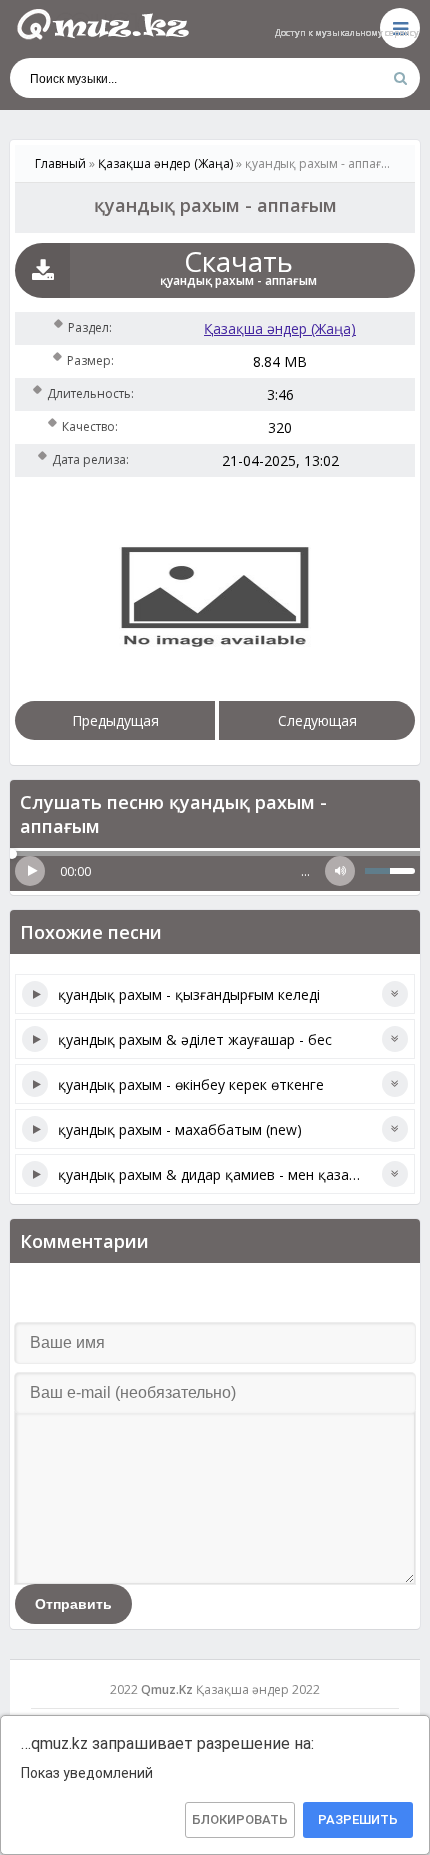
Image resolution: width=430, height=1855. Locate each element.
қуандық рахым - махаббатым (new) (180, 1129)
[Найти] (400, 78)
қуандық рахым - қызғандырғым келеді (189, 994)
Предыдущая (115, 720)
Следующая (317, 720)
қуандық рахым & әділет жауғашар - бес (195, 1039)
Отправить (73, 1604)
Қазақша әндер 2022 (258, 1689)
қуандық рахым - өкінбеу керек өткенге (191, 1084)
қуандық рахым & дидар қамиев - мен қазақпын (220, 1174)
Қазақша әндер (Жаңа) (280, 328)
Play (30, 871)
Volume (340, 871)
